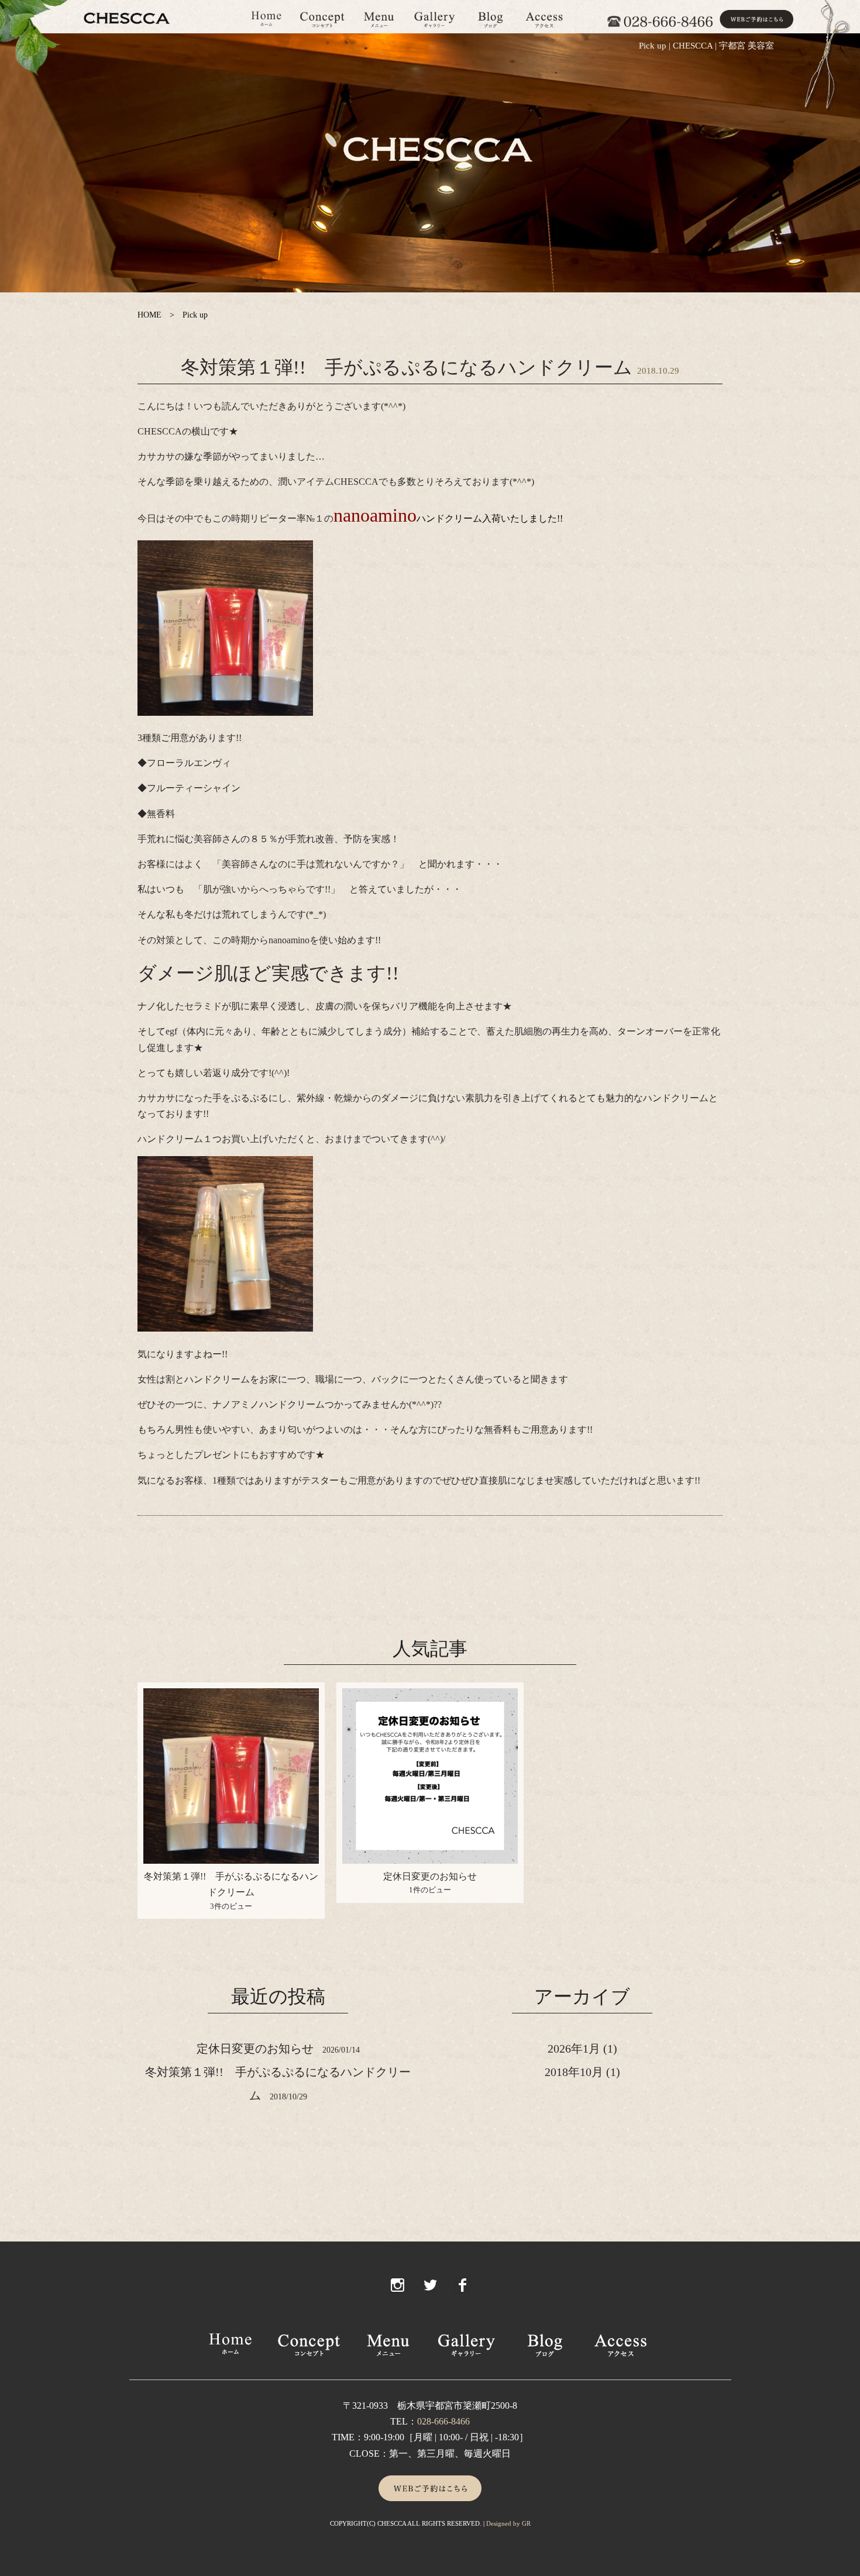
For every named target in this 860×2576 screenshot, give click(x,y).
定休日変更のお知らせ (430, 1876)
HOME (149, 315)
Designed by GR (508, 2523)
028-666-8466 (443, 2421)
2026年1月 (574, 2049)
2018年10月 (574, 2072)
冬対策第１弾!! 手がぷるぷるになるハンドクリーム (407, 367)
